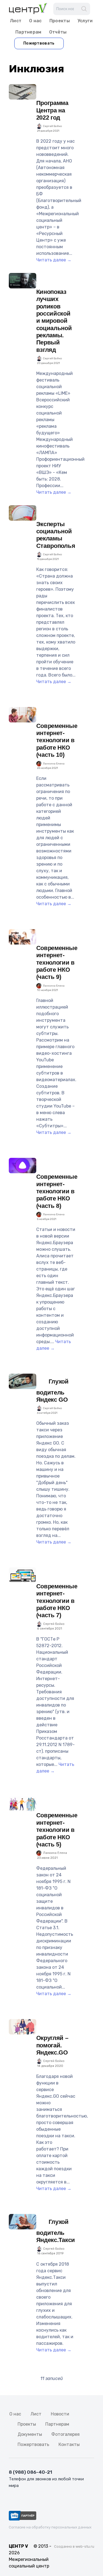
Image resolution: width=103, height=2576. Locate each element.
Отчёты (58, 32)
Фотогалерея (66, 2434)
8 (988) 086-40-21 (30, 2472)
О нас (35, 21)
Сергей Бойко (52, 126)
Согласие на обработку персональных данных (50, 2527)
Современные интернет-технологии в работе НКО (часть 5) (57, 1830)
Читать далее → (54, 260)
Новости (60, 2414)
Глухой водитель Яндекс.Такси (56, 2231)
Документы (30, 2434)
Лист (16, 21)
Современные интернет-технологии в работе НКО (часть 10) (57, 740)
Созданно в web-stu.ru (74, 2546)
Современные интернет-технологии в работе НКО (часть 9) (57, 963)
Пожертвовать (39, 43)
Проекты (60, 21)
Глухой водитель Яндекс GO (52, 1391)
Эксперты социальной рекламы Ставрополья (56, 535)
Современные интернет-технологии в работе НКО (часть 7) (57, 1601)
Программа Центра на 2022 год (52, 110)
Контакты (69, 2444)
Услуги (85, 21)
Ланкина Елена (54, 764)
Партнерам (28, 32)
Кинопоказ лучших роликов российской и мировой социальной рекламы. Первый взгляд (54, 321)
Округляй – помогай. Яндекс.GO (52, 2045)
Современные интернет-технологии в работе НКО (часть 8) (57, 1191)
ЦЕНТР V (18, 2546)
